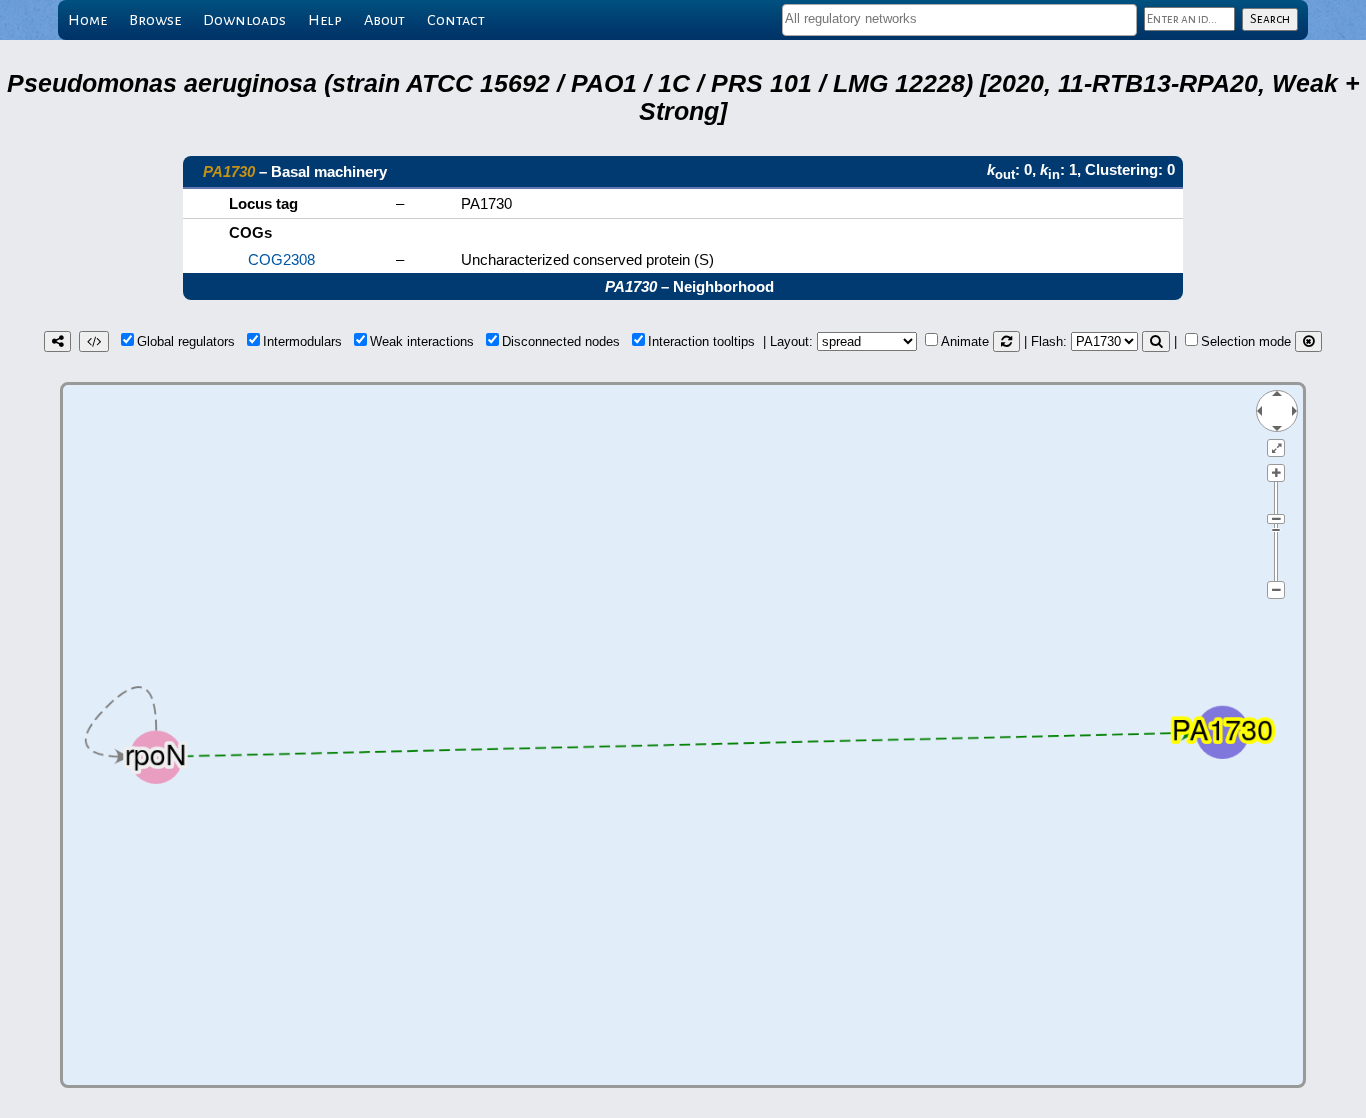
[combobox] (959, 20)
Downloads (244, 20)
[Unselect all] (1308, 341)
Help (325, 20)
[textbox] (959, 18)
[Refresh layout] (1006, 341)
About (384, 20)
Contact (456, 20)
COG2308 (281, 259)
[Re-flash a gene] (1156, 341)
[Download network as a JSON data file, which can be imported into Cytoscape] (94, 341)
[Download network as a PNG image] (57, 341)
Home (87, 20)
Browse (155, 20)
